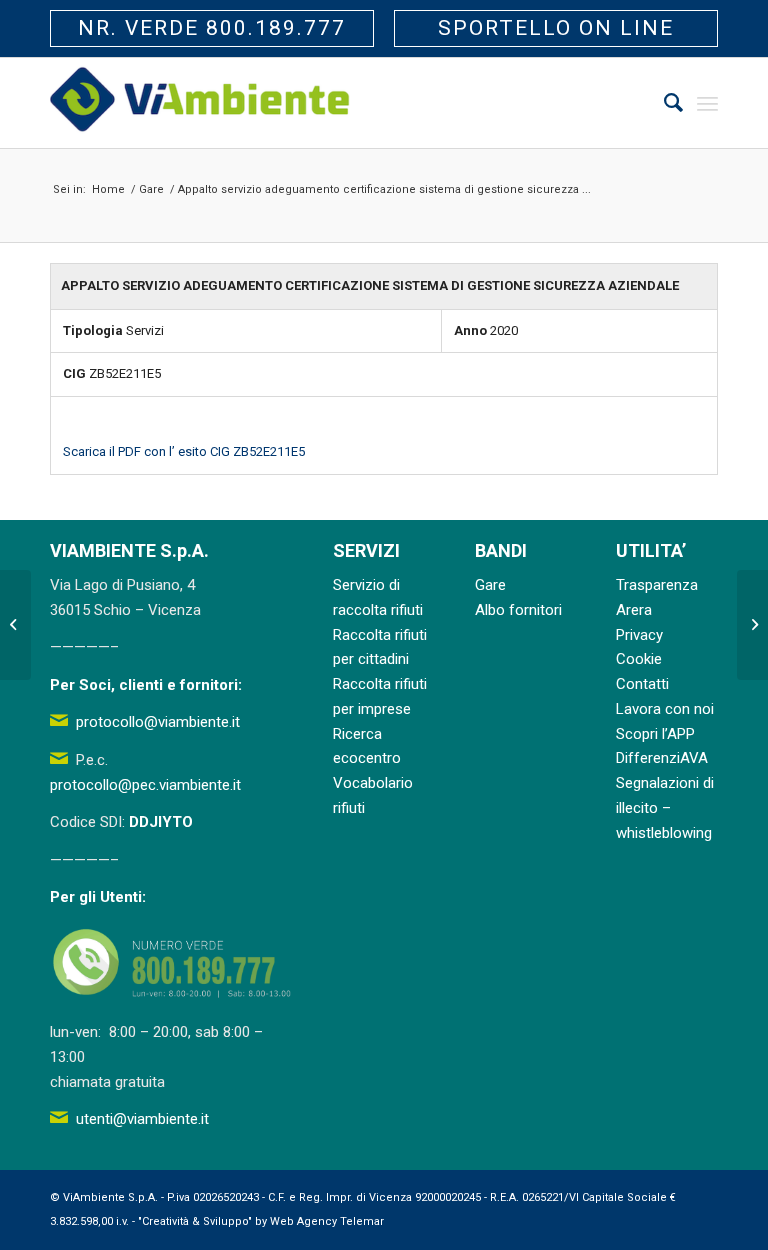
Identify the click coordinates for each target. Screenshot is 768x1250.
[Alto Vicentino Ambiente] (200, 103)
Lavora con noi (665, 709)
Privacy (639, 635)
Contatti (642, 684)
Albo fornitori (518, 610)
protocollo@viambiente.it (158, 722)
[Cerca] (663, 103)
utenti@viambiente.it (142, 1119)
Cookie (639, 659)
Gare (490, 585)
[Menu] (707, 103)
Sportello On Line (556, 28)
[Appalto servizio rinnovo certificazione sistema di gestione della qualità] (15, 625)
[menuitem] (663, 103)
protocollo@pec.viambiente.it (145, 785)
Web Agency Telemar (327, 1221)
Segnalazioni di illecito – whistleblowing (665, 808)
